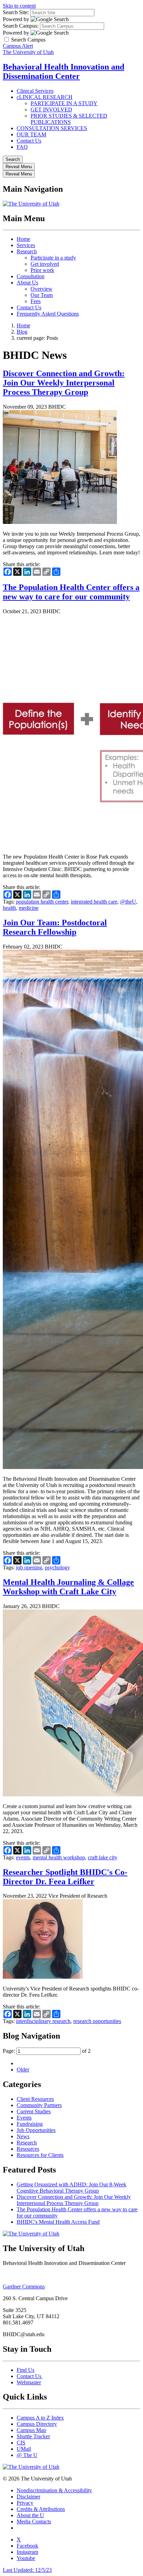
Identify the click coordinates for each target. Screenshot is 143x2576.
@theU (128, 902)
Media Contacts (34, 2521)
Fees (36, 301)
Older (23, 2070)
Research (27, 251)
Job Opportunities (36, 2130)
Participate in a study (53, 258)
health (9, 908)
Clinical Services (35, 91)
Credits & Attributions (41, 2509)
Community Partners (39, 2105)
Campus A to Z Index (40, 2418)
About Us (27, 283)
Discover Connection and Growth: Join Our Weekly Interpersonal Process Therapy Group (64, 383)
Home (23, 239)
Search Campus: (21, 26)
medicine (29, 908)
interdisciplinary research (43, 2021)
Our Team (42, 295)
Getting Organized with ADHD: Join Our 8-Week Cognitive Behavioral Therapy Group (71, 2188)
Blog (22, 332)
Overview (41, 289)
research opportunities (97, 2021)
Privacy (25, 2503)
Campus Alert (18, 46)
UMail (24, 2449)
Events (24, 2118)
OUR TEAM (31, 134)
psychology (57, 1567)
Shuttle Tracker (33, 2436)
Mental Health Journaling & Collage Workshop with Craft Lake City (68, 1587)
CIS (21, 2443)
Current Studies (34, 2111)
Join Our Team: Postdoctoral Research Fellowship (55, 927)
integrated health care (94, 902)
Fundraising (30, 2124)
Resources (28, 2149)
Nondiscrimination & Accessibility (54, 2490)
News (23, 2136)
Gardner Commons (24, 2287)
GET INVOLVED (51, 110)
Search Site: (16, 12)
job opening (29, 1567)
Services (26, 245)
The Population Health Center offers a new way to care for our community (71, 592)
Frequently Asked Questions (48, 314)
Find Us (26, 2370)
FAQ (22, 147)
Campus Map (31, 2430)
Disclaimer (28, 2497)
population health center (42, 902)
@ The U (27, 2455)
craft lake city (103, 1857)
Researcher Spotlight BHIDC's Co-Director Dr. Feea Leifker (65, 1877)
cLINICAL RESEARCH (45, 97)
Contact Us (29, 141)
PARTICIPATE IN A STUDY (64, 103)
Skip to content (19, 6)
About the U (30, 2515)
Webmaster (29, 2382)
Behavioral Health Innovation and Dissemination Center (64, 71)
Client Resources (35, 2099)
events (23, 1857)
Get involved (45, 264)
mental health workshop (59, 1857)
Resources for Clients (40, 2155)
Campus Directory (37, 2424)
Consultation (31, 276)
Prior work (42, 270)
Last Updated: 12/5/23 (27, 2570)
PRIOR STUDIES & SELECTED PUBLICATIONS (69, 119)
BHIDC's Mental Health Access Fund (58, 2222)
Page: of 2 (47, 2051)
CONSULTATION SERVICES (52, 128)
